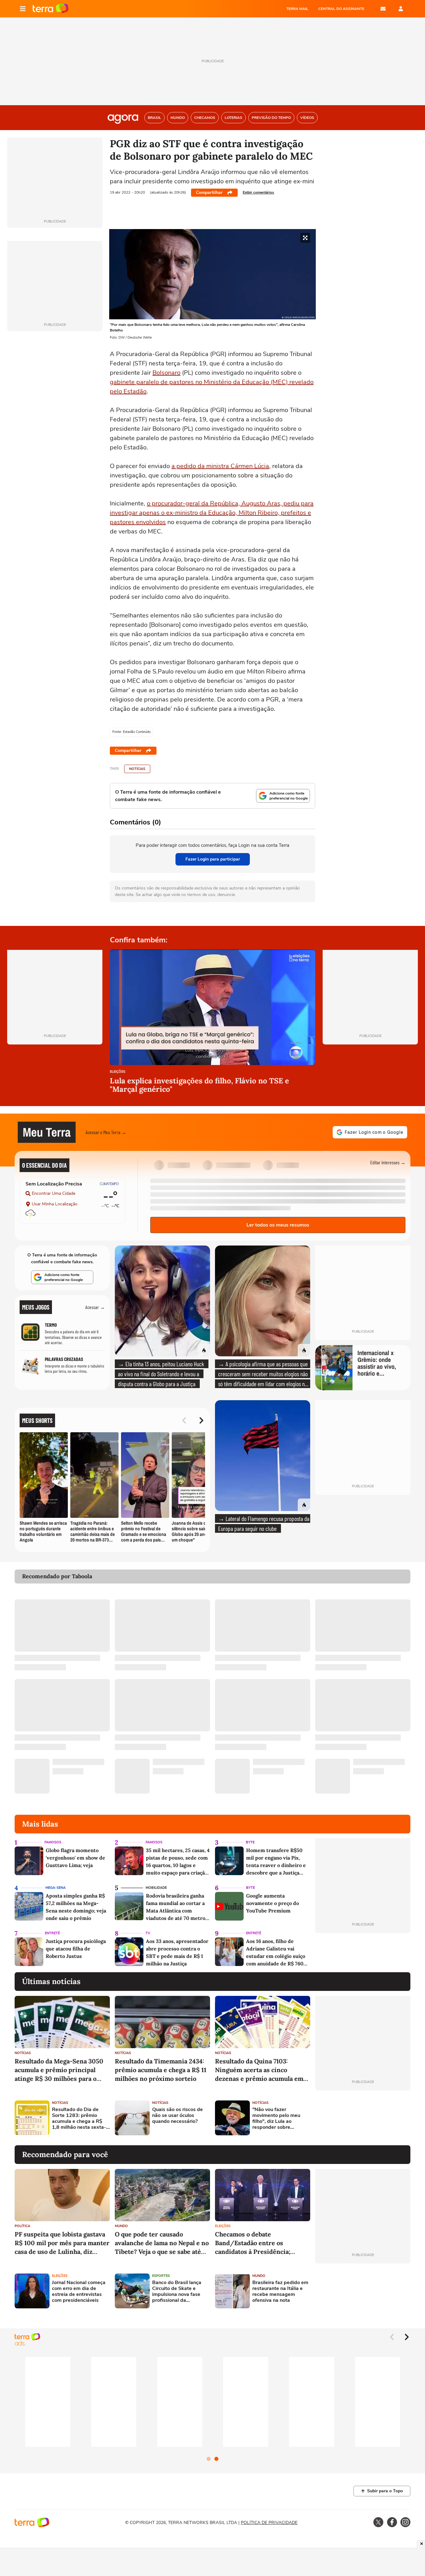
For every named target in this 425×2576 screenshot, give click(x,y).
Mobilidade (156, 1888)
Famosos (53, 1842)
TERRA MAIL (297, 9)
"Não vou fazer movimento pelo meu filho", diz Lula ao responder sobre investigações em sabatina (276, 2119)
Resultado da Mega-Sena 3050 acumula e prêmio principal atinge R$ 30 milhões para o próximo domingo (59, 2070)
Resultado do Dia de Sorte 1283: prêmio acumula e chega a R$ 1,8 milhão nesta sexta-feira (79, 2119)
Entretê (52, 1933)
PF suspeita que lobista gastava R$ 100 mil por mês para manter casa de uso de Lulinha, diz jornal (62, 2243)
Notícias (137, 769)
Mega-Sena (56, 1888)
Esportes (161, 2276)
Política (22, 2226)
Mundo (121, 2226)
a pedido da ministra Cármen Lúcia (220, 466)
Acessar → (95, 1307)
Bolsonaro (166, 373)
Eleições (118, 1072)
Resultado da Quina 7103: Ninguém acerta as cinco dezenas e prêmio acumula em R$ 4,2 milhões (259, 2070)
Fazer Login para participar (213, 859)
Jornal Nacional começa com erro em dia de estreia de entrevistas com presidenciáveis (79, 2292)
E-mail (383, 9)
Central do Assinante (341, 9)
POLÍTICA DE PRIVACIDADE (269, 2523)
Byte (250, 1842)
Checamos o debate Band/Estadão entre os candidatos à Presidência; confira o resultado (253, 2243)
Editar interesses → (388, 1162)
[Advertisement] (363, 2118)
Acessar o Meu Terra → (106, 1132)
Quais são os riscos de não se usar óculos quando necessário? (177, 2116)
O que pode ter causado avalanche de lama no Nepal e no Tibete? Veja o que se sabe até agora (162, 2243)
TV (148, 1933)
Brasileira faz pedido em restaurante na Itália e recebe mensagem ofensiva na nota (280, 2292)
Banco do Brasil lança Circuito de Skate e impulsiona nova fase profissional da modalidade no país (177, 2292)
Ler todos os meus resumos (278, 1225)
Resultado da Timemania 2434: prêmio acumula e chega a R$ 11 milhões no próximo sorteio (161, 2070)
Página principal (51, 9)
